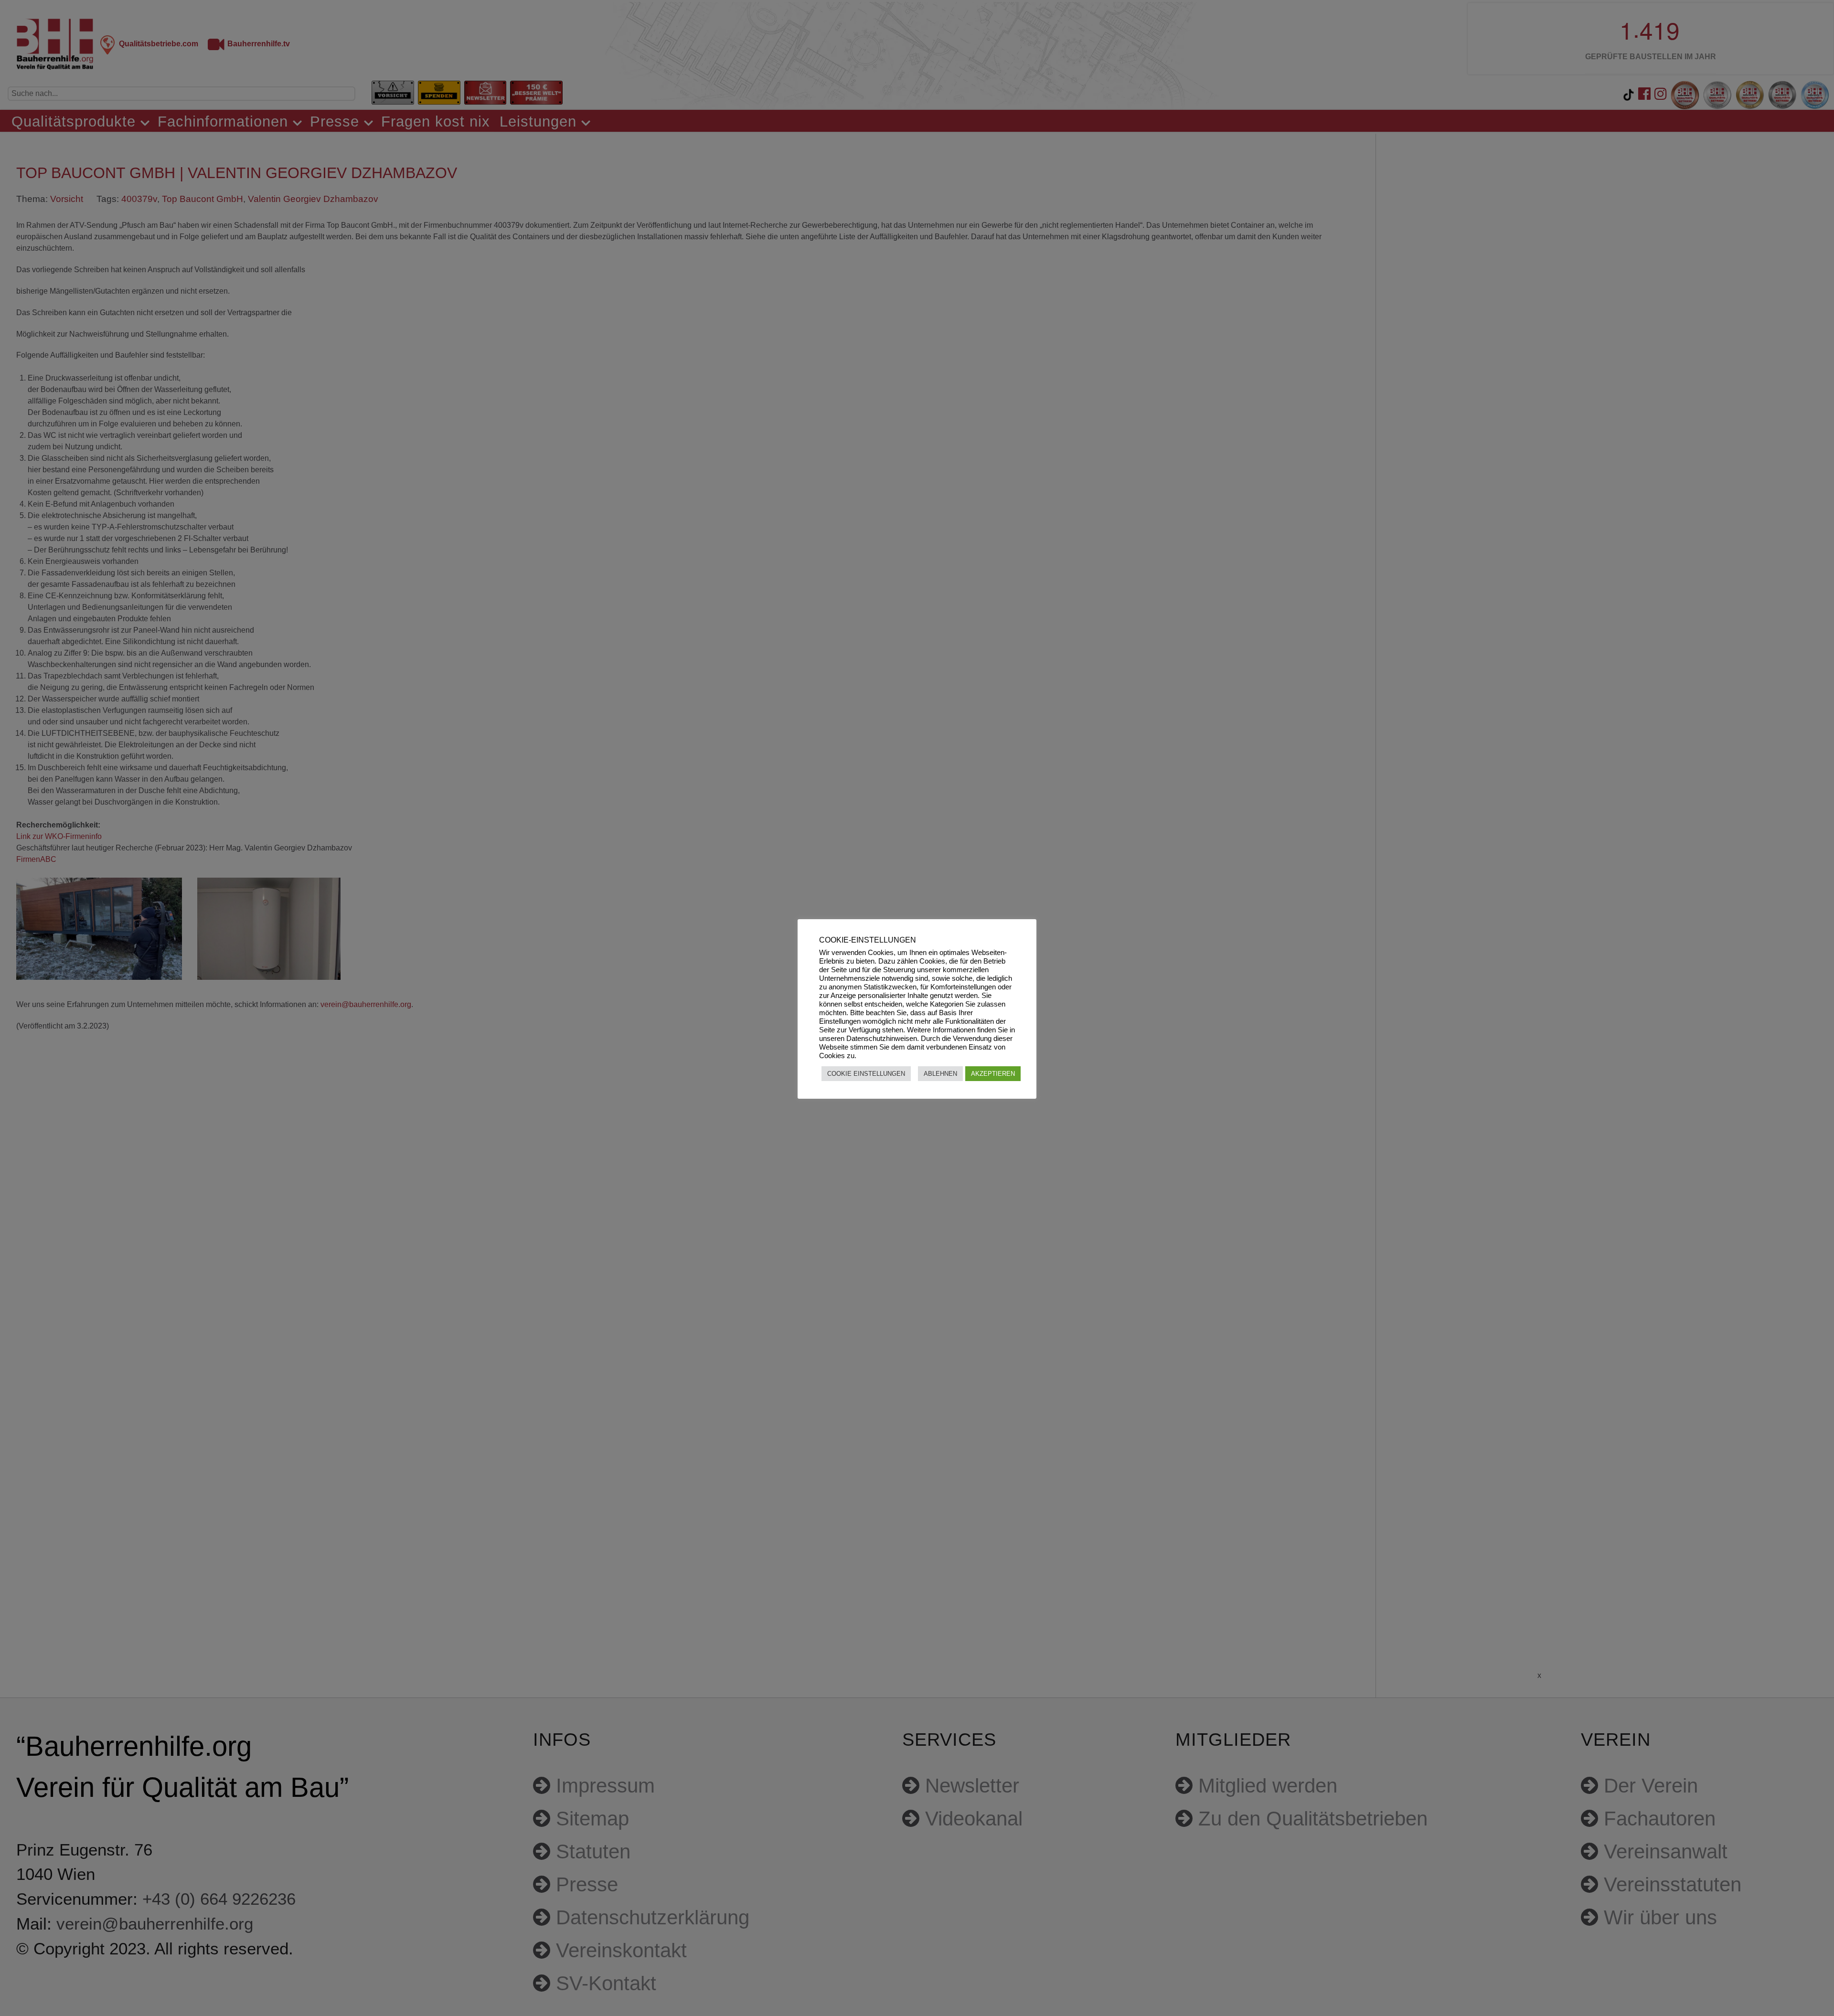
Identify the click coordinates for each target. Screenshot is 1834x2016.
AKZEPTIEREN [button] (993, 1074)
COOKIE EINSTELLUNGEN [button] (866, 1074)
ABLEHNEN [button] (940, 1074)
